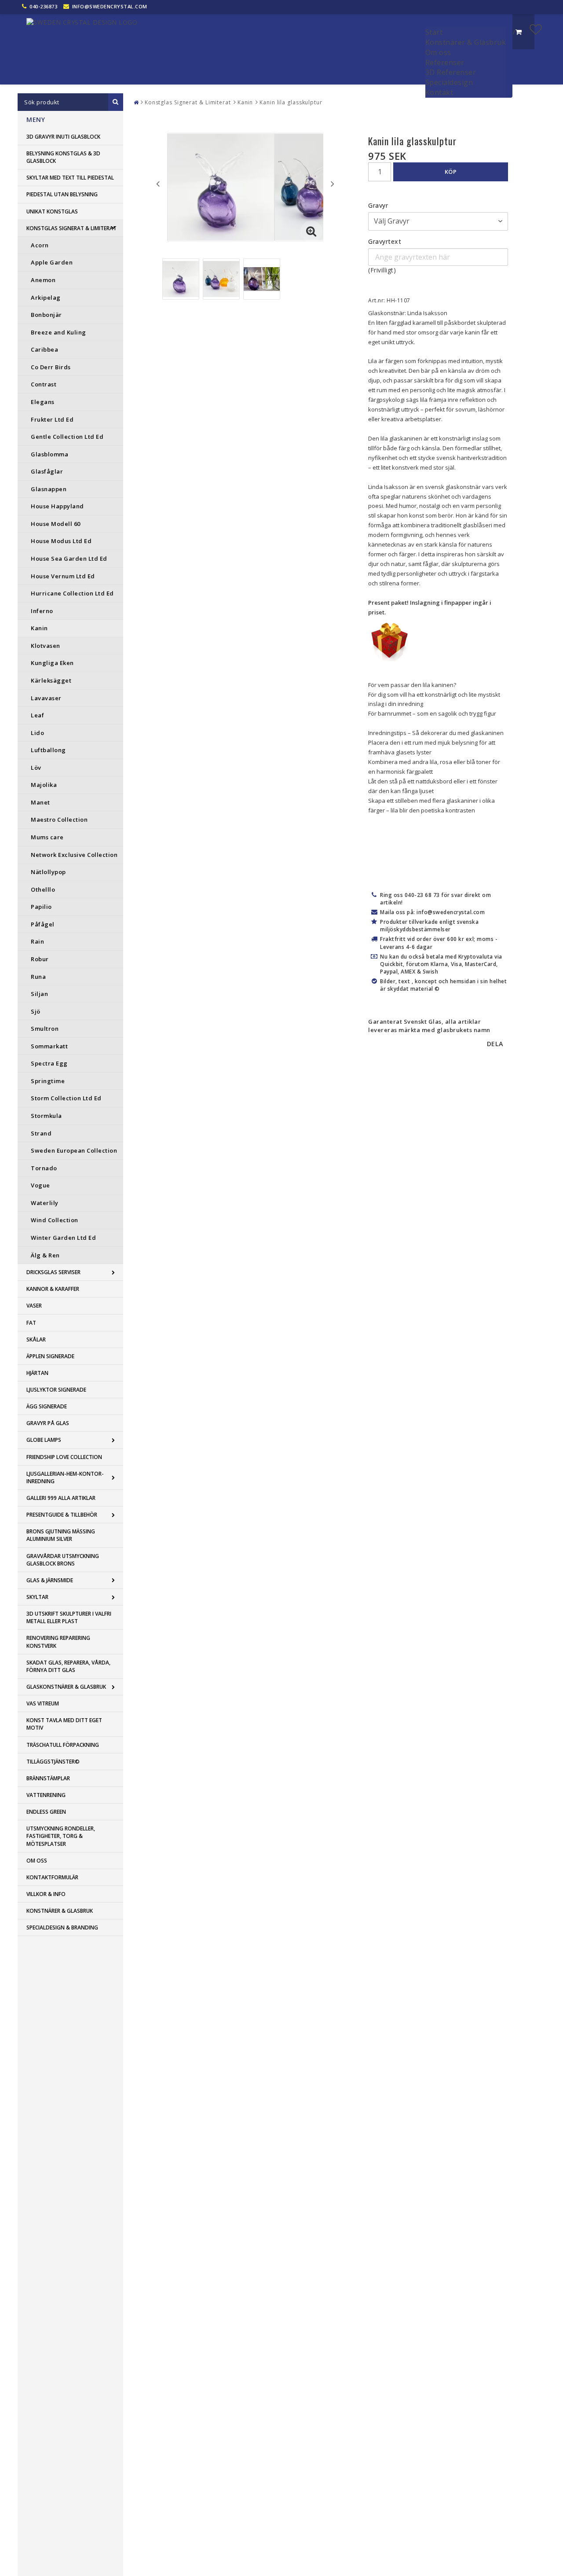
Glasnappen (49, 489)
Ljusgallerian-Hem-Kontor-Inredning (65, 1477)
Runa (38, 977)
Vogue (40, 1185)
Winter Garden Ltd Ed (63, 1238)
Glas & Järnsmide (50, 1580)
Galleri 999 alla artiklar (61, 1498)
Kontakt (439, 92)
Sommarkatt (49, 1046)
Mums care (47, 837)
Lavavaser (46, 698)
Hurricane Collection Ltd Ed (72, 593)
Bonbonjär (46, 315)
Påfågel (43, 924)
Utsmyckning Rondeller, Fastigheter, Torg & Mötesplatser (61, 1836)
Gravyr (378, 205)
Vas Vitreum (43, 1703)
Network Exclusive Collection (74, 855)
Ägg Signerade (47, 1406)
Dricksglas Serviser (53, 1272)
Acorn (40, 245)
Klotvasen (46, 646)
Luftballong (48, 750)
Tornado (44, 1168)
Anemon (43, 280)
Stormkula (46, 1116)
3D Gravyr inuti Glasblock (63, 137)
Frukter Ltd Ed (52, 419)
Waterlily (45, 1203)
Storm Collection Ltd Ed (66, 1098)
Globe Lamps (44, 1440)
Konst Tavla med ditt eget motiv (64, 1724)
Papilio (41, 907)
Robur (40, 959)
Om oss (438, 52)
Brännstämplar (48, 1778)
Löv (36, 768)
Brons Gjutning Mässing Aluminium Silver (61, 1535)
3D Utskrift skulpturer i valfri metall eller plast (69, 1617)
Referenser (445, 62)
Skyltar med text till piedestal (70, 178)
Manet (40, 802)
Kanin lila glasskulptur (291, 102)
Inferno (42, 611)
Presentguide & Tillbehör (62, 1515)
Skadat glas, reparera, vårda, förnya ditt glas (68, 1666)
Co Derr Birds (51, 367)
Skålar (36, 1339)
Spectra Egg (49, 1063)
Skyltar (37, 1597)
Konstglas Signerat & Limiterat (71, 228)
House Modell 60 (56, 524)
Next (333, 184)
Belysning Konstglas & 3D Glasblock (63, 157)
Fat (31, 1323)
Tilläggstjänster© (53, 1762)
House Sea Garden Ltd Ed (69, 559)
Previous (158, 184)
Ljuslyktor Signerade (56, 1390)
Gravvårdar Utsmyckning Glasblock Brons (63, 1560)
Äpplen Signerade (50, 1356)
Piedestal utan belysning (62, 194)
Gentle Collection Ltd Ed (67, 437)
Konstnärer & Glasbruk (466, 42)
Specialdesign (449, 82)
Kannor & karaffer (53, 1289)
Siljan (39, 994)
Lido (37, 733)
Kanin (39, 628)
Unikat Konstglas (52, 211)
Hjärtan (37, 1373)
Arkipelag (46, 298)
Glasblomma (49, 454)
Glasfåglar (47, 471)
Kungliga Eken (52, 663)
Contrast (44, 384)
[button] (536, 29)
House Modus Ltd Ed (61, 541)
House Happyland (57, 506)
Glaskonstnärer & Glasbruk (66, 1687)
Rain (37, 941)
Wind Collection (55, 1220)
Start (434, 32)
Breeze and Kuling (58, 332)
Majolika (44, 785)
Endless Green (46, 1812)
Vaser (34, 1306)
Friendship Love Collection (64, 1457)
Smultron (45, 1029)
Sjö (36, 1011)
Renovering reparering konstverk (58, 1642)
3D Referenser (451, 72)
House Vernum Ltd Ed (63, 576)
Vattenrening (46, 1795)
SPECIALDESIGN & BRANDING (62, 1927)
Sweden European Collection (74, 1150)
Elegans (43, 402)
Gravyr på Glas (48, 1423)
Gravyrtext (385, 241)
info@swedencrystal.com (110, 6)
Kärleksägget (51, 680)
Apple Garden (52, 262)
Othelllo (43, 889)
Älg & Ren (45, 1255)
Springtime (48, 1081)
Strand (41, 1133)
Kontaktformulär (52, 1877)
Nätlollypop (48, 872)
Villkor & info (46, 1894)
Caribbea (44, 349)
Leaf (37, 715)
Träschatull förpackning (63, 1745)
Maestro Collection (59, 819)
